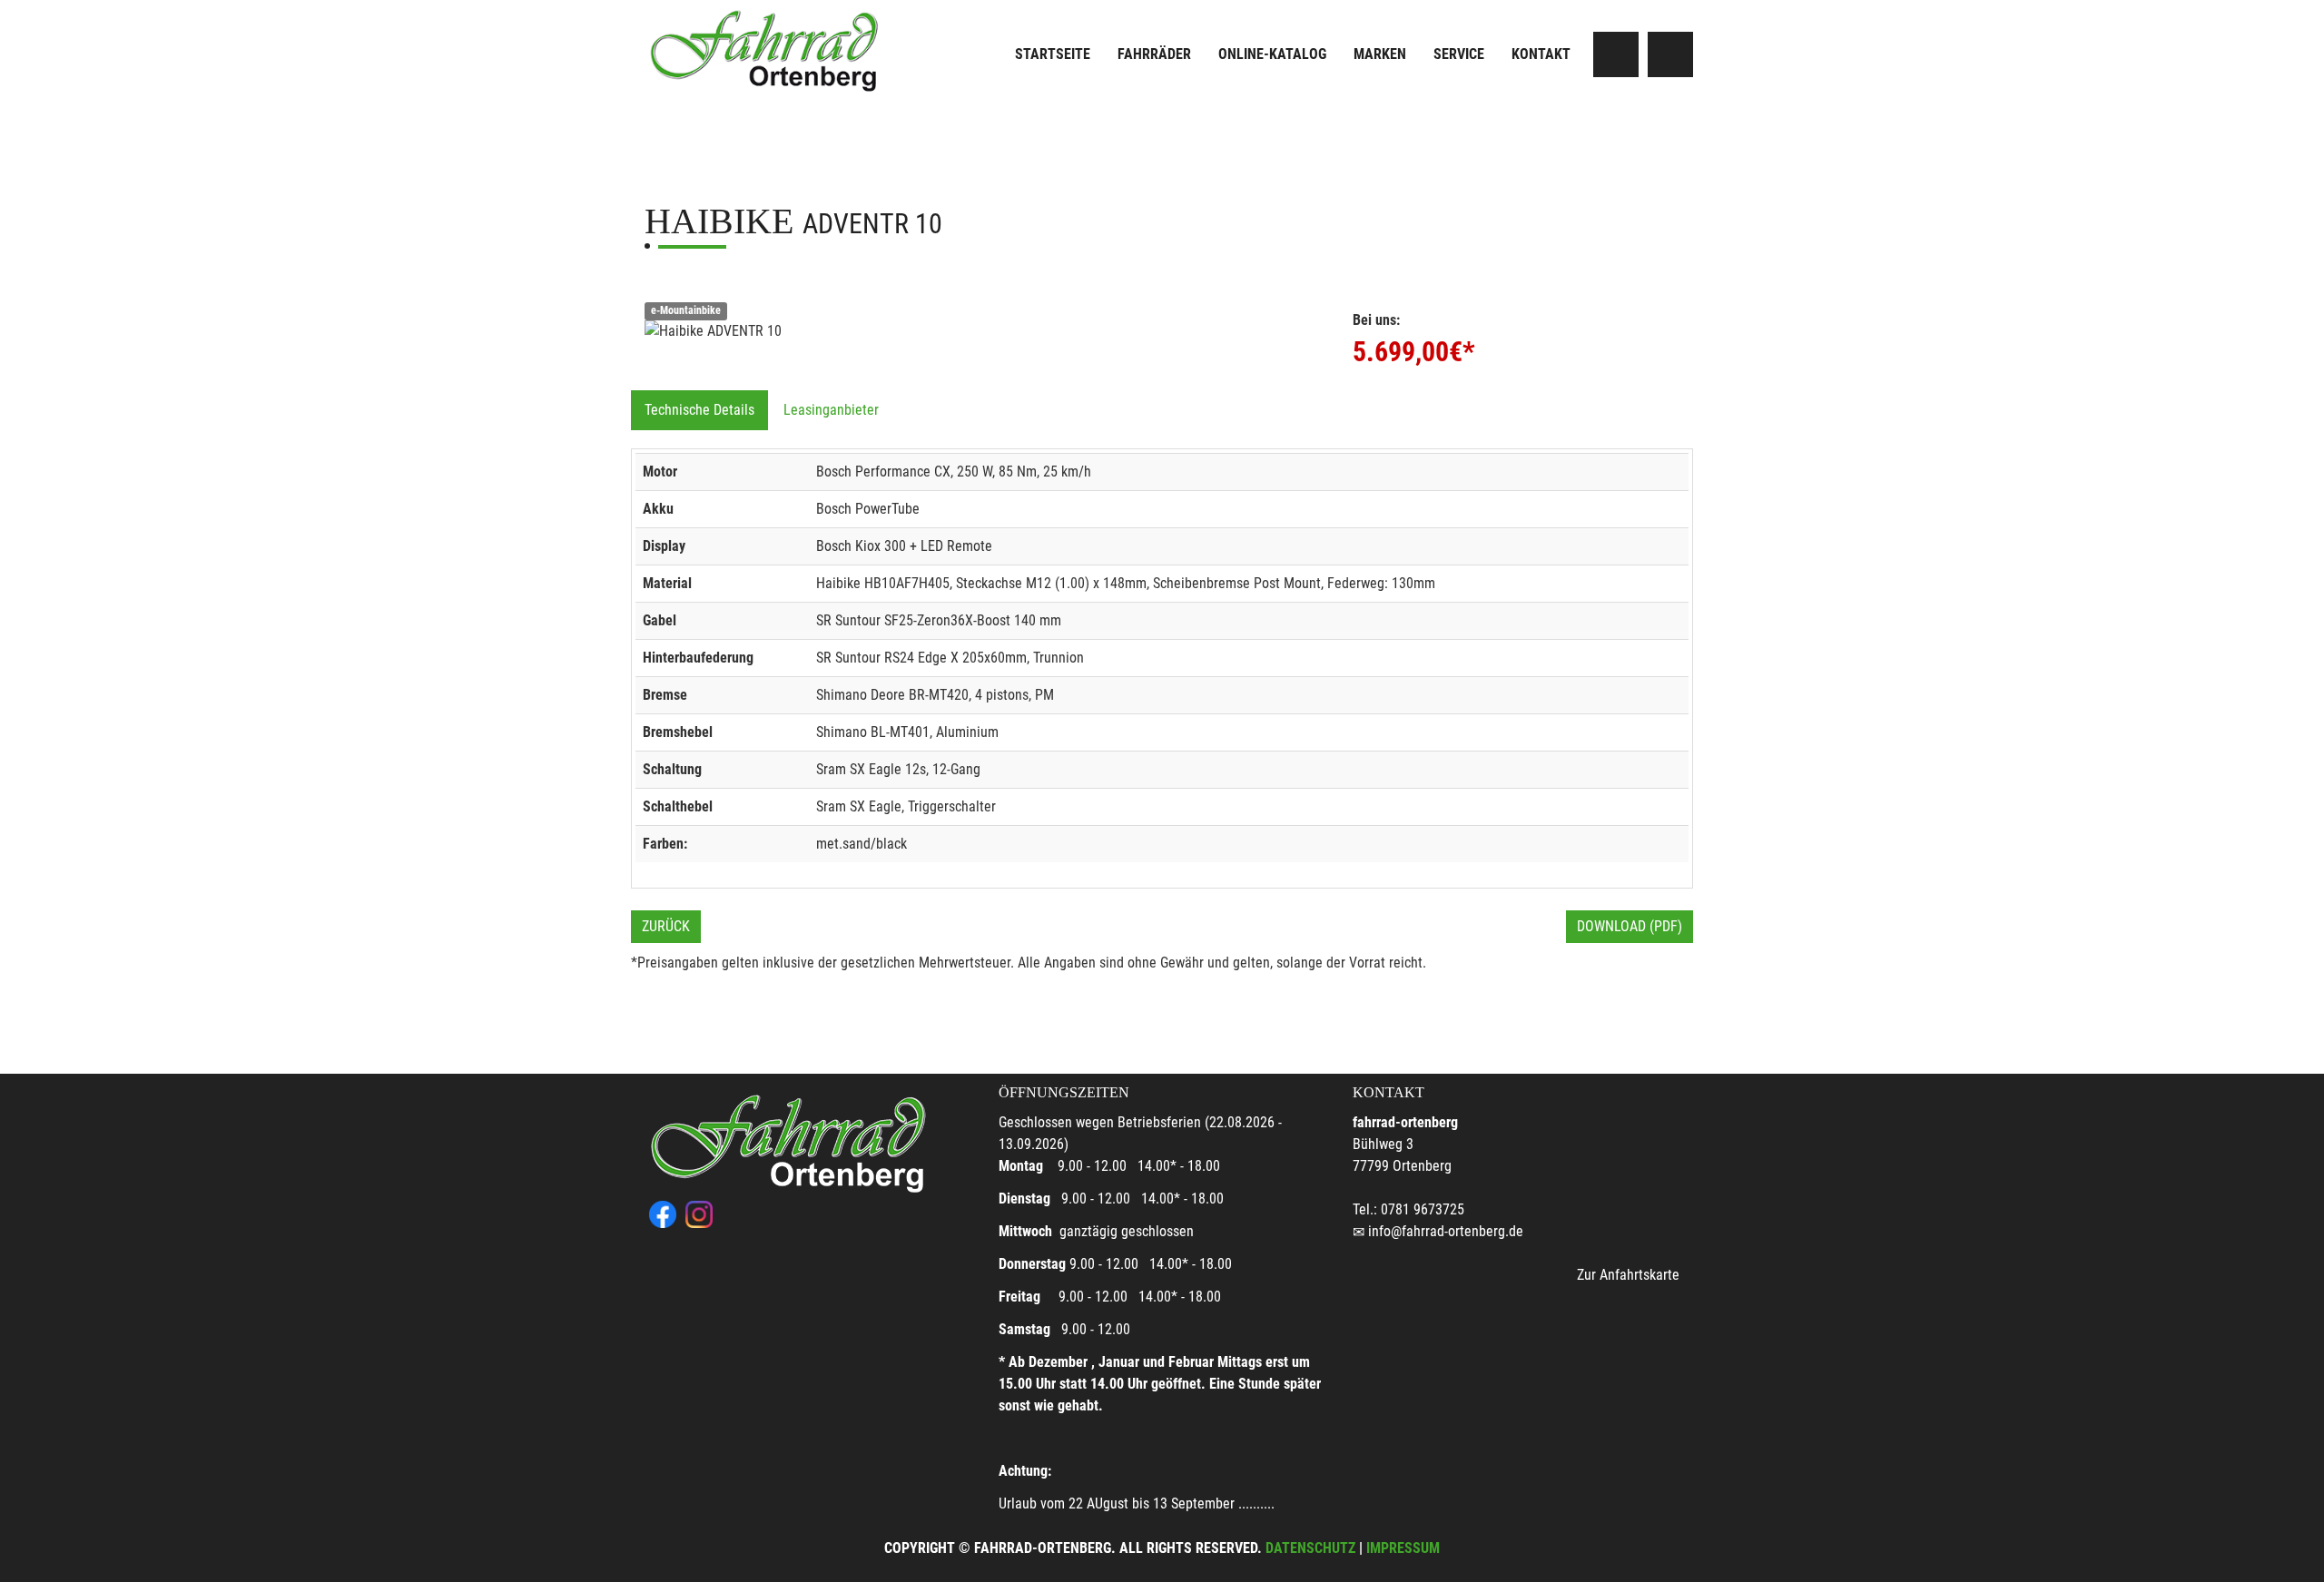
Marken (1380, 54)
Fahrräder (1154, 54)
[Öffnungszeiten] (1670, 54)
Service (1459, 54)
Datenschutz (1310, 1548)
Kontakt (1541, 54)
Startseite (1053, 54)
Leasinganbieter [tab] (831, 410)
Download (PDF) (1630, 926)
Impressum (1403, 1548)
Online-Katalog (1272, 54)
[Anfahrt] (1616, 54)
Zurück (666, 926)
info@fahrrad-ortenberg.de (1446, 1231)
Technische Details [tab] (699, 410)
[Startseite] (767, 47)
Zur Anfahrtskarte (1628, 1275)
